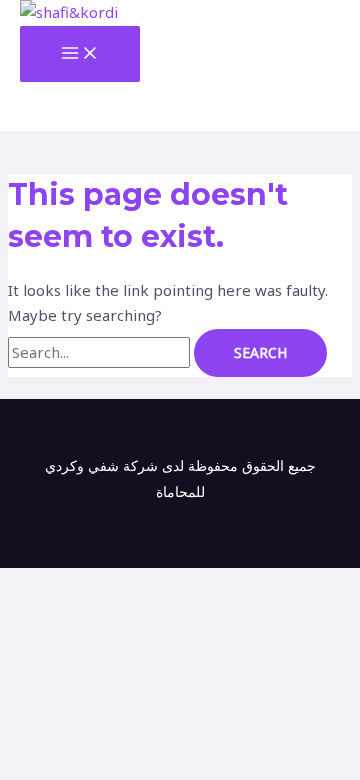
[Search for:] (101, 352)
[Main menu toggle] (80, 54)
